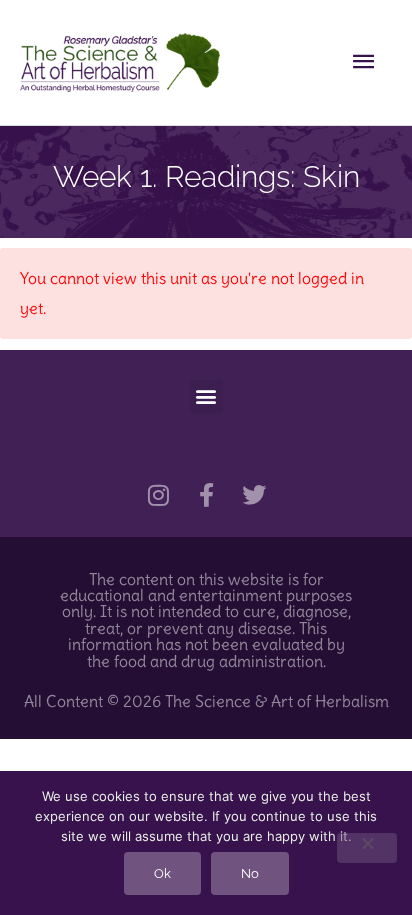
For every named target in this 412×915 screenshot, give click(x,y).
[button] (206, 396)
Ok (162, 873)
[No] (367, 848)
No (250, 873)
